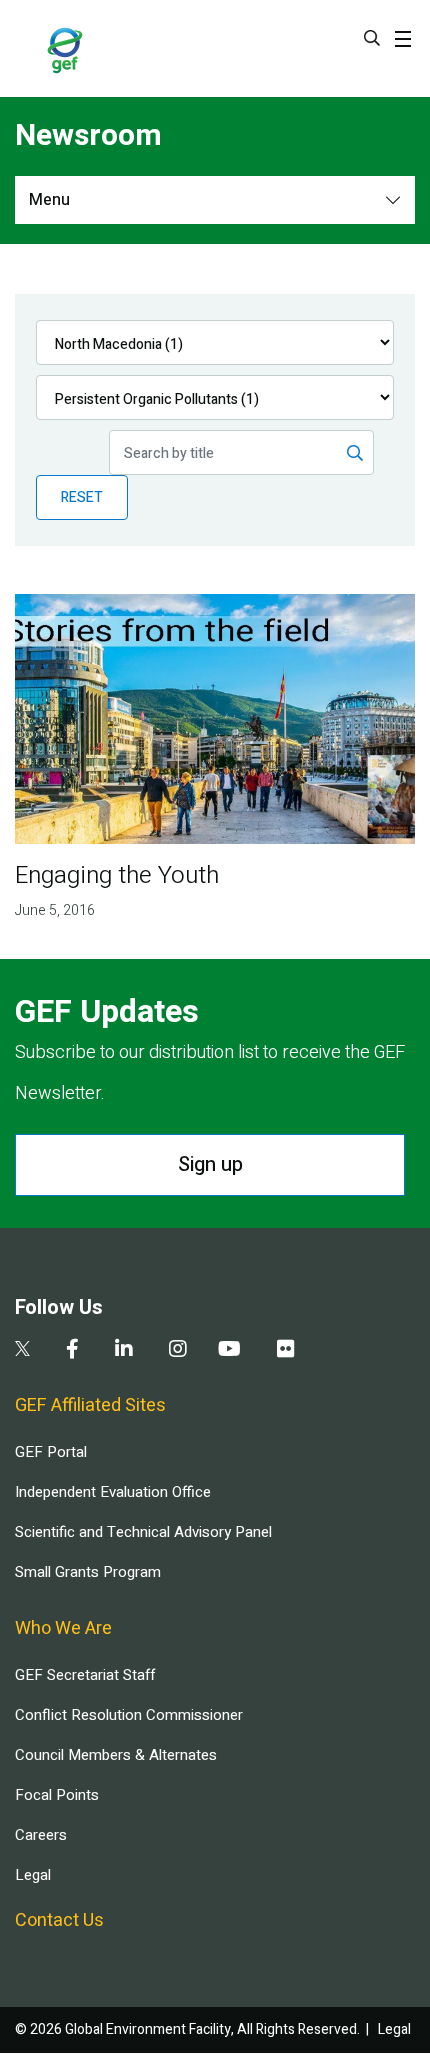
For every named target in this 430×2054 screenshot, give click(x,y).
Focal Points (57, 1795)
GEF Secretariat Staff (85, 1675)
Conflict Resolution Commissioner (129, 1715)
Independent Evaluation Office (113, 1492)
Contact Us (59, 1920)
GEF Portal (51, 1452)
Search (372, 38)
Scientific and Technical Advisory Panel (143, 1532)
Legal (33, 1875)
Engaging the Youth (117, 875)
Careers (41, 1835)
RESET (82, 497)
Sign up (210, 1164)
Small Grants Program (88, 1572)
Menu (49, 200)
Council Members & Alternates (116, 1755)
